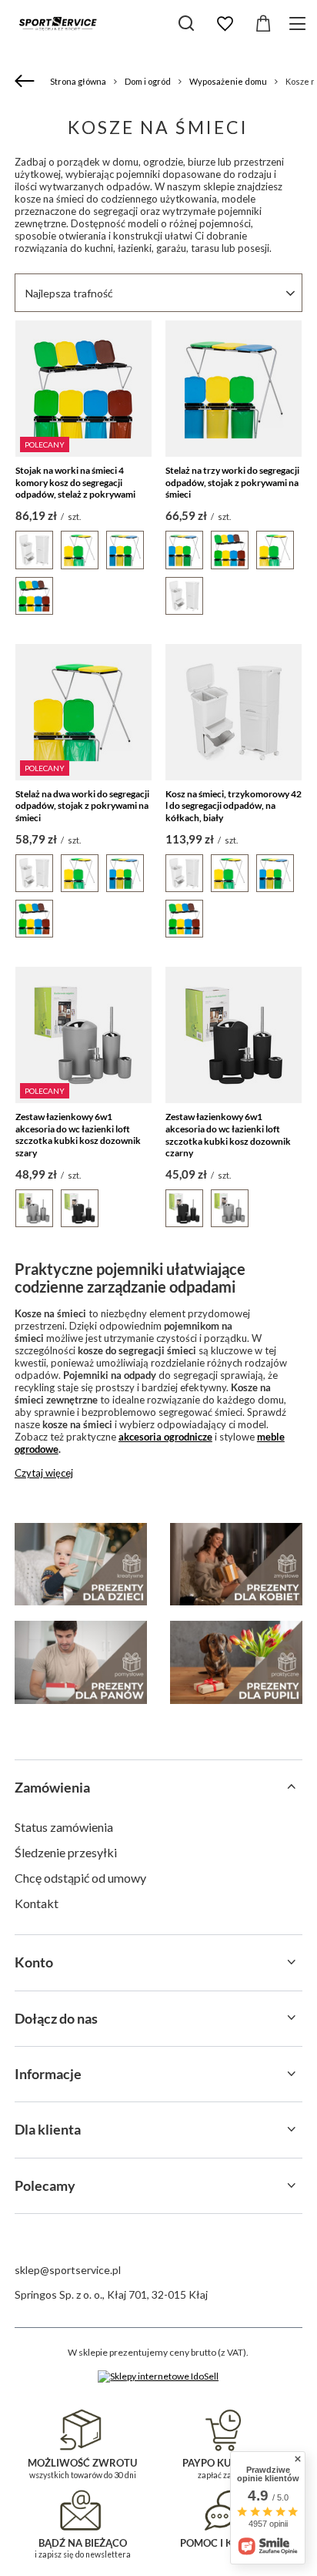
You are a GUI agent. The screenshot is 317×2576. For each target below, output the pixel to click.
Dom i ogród (148, 81)
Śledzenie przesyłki (66, 1852)
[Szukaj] (186, 23)
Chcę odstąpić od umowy (80, 1878)
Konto (34, 1962)
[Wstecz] (27, 82)
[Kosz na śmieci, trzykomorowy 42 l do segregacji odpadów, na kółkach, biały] (234, 712)
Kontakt (37, 1903)
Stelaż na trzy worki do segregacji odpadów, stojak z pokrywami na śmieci (232, 482)
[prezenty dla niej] (236, 1565)
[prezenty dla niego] (81, 1662)
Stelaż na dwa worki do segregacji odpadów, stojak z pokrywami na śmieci (82, 806)
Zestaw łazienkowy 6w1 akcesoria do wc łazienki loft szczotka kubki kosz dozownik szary (78, 1135)
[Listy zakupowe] (225, 24)
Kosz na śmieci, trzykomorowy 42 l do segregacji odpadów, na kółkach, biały (234, 806)
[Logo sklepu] (58, 23)
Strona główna (78, 81)
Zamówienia (52, 1787)
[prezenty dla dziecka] (81, 1565)
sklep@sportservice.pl (68, 2270)
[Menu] (300, 23)
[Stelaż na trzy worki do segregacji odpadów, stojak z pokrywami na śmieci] (234, 389)
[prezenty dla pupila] (236, 1662)
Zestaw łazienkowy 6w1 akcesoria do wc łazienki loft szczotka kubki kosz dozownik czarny (228, 1135)
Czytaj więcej (44, 1473)
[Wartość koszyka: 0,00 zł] (263, 24)
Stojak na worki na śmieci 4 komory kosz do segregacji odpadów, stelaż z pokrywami (75, 482)
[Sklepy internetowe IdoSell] (158, 2376)
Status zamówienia (64, 1827)
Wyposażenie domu (228, 81)
